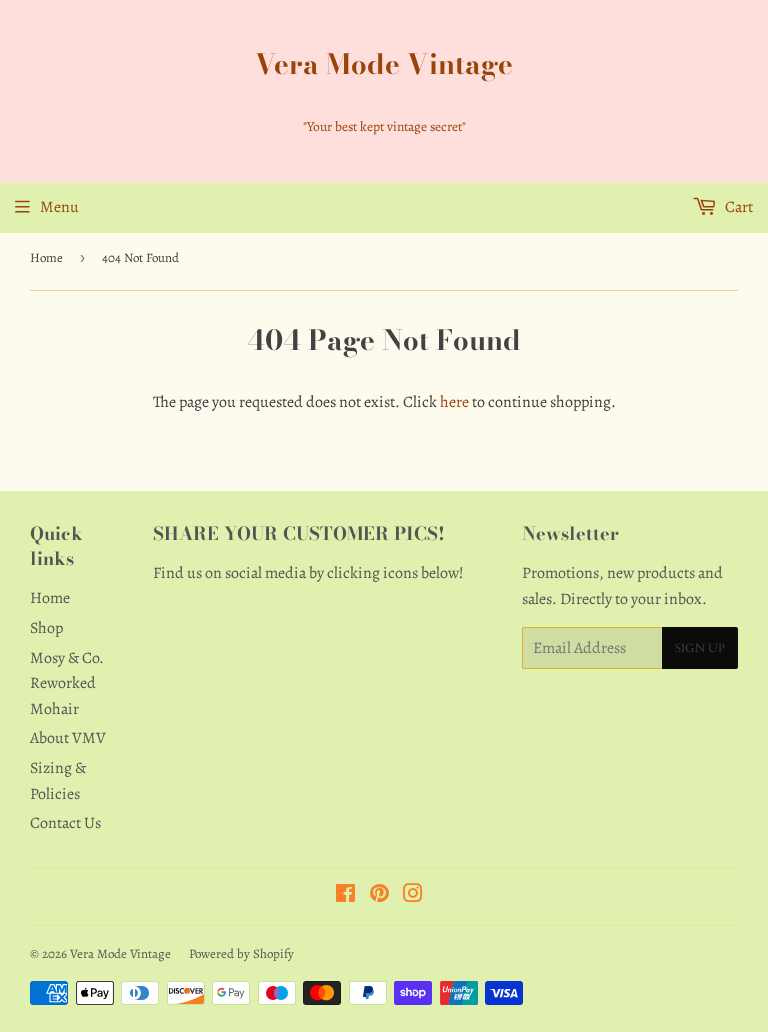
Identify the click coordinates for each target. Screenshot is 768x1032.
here (454, 402)
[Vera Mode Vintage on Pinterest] (379, 896)
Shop (46, 628)
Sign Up (700, 648)
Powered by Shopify (241, 953)
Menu (59, 207)
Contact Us (65, 823)
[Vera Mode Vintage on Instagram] (413, 896)
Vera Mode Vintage (384, 64)
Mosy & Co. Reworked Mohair (67, 683)
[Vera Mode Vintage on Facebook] (345, 896)
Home (46, 257)
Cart (737, 207)
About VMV (68, 738)
